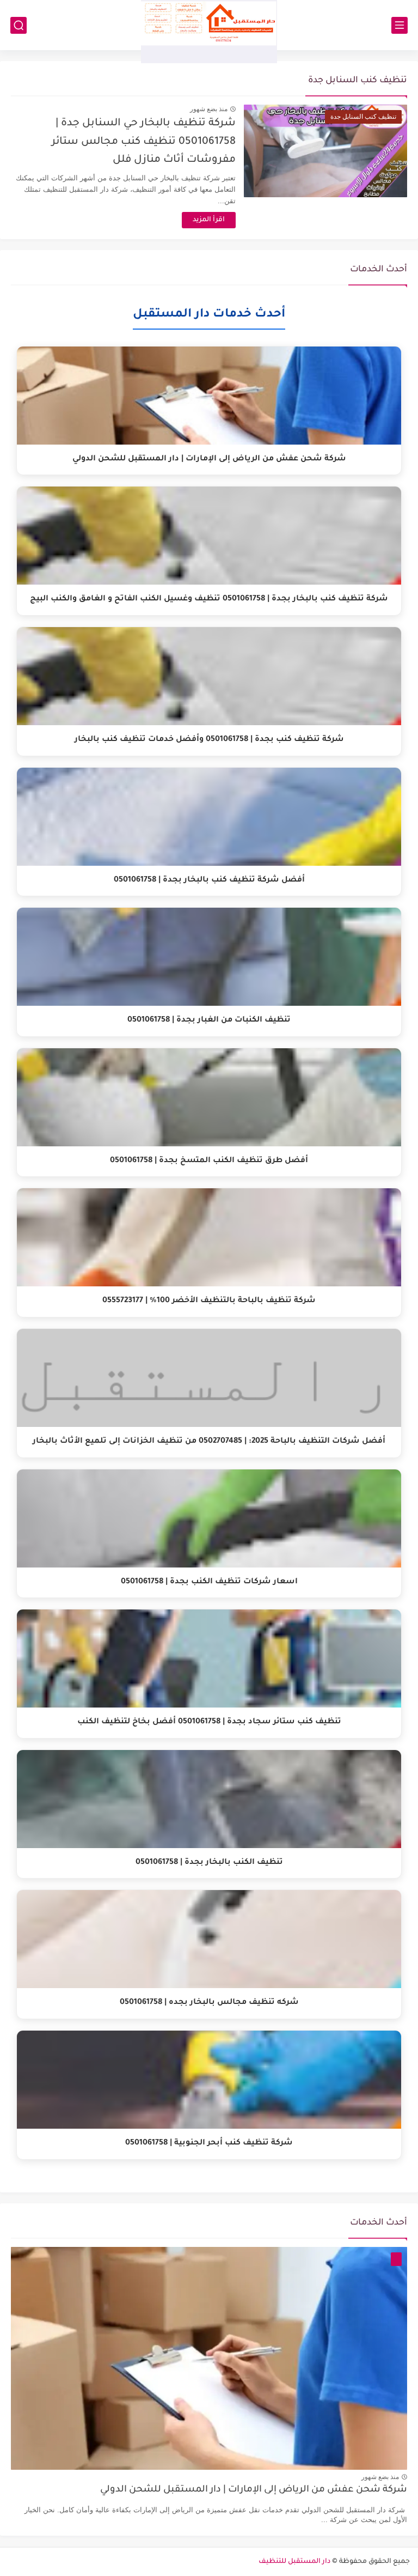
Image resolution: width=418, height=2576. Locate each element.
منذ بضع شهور (209, 109)
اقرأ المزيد (209, 220)
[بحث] (19, 25)
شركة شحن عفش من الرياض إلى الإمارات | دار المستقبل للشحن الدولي (254, 2490)
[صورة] (209, 2359)
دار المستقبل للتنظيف (294, 2562)
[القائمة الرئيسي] (399, 25)
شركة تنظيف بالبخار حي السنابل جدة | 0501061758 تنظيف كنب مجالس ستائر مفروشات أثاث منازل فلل (144, 142)
